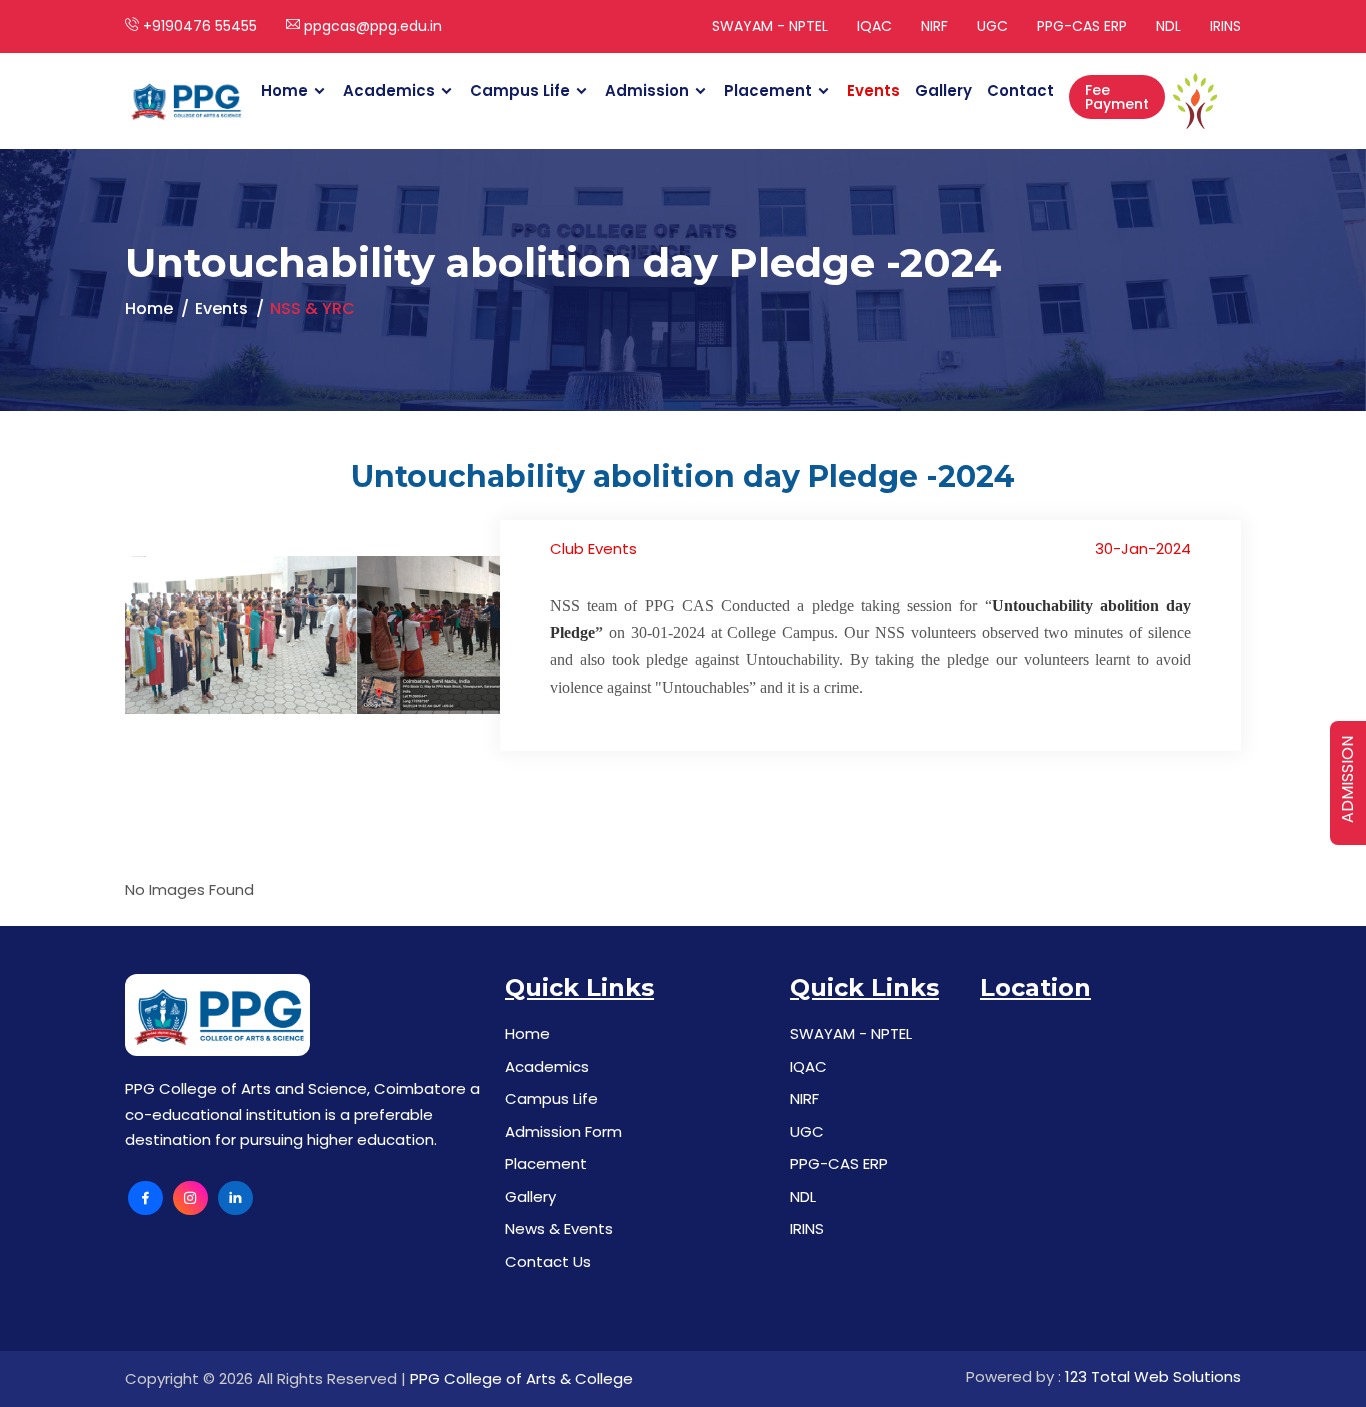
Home (284, 90)
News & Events (559, 1228)
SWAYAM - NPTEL (770, 26)
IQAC (874, 26)
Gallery (943, 90)
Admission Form (563, 1131)
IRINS (1225, 26)
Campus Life (520, 90)
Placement (768, 90)
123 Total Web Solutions (1153, 1376)
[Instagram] (190, 1198)
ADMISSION (1347, 779)
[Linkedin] (235, 1198)
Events (873, 90)
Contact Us (548, 1261)
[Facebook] (145, 1198)
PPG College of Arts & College (521, 1378)
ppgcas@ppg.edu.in (371, 26)
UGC (992, 26)
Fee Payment (1117, 97)
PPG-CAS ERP (1082, 26)
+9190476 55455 (198, 26)
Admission (647, 90)
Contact (1020, 90)
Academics (389, 90)
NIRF (934, 26)
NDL (1168, 26)
